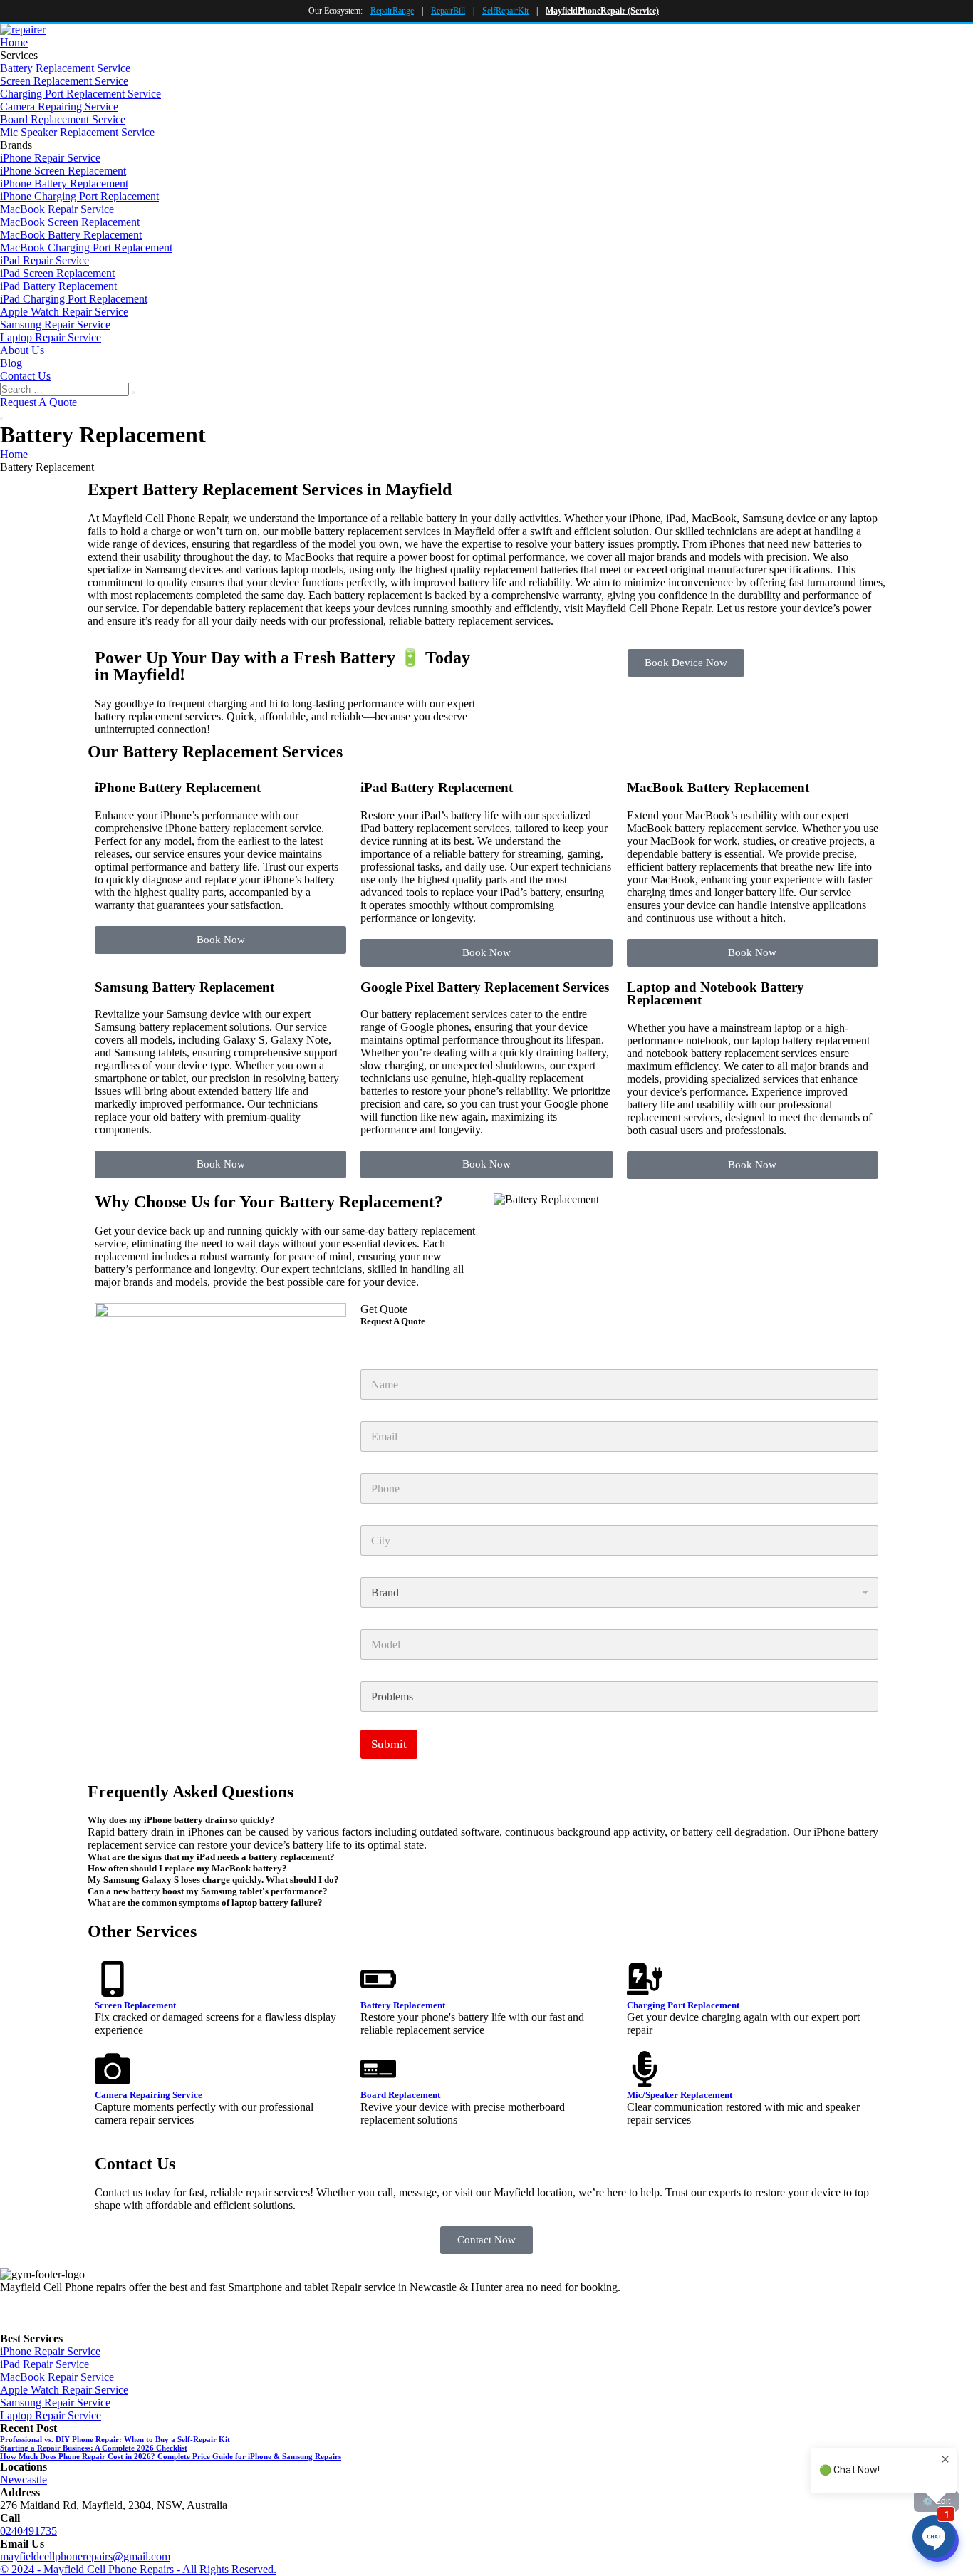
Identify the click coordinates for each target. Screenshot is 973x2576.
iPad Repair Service (45, 260)
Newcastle (24, 2479)
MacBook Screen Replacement (70, 222)
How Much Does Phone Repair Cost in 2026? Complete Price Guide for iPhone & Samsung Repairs (171, 2456)
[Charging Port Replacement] (645, 1979)
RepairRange (392, 11)
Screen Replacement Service (64, 81)
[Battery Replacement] (378, 1979)
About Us (22, 350)
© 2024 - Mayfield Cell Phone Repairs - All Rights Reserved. (138, 2569)
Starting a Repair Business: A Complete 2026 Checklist (94, 2448)
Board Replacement (400, 2095)
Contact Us (25, 376)
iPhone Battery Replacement (64, 183)
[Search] (133, 393)
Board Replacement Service (63, 119)
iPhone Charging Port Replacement (79, 196)
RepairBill (448, 11)
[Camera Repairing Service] (113, 2069)
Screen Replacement (135, 2005)
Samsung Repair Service (55, 324)
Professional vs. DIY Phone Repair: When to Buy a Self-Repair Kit (115, 2439)
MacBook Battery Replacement (71, 235)
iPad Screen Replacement (57, 273)
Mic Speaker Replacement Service (77, 132)
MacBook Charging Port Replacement (86, 248)
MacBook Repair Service (57, 209)
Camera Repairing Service (59, 107)
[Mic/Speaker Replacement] (645, 2069)
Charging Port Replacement (683, 2005)
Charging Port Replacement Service (80, 94)
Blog (11, 363)
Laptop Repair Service (51, 337)
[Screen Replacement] (113, 1979)
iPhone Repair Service (50, 158)
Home (14, 42)
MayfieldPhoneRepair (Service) (602, 11)
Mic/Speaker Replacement (680, 2095)
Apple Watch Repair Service (64, 312)
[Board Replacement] (378, 2069)
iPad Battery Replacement (58, 286)
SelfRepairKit (505, 11)
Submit (389, 1744)
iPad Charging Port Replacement (74, 299)
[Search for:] (66, 389)
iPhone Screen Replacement (63, 171)
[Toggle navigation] (1, 419)
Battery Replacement (403, 2005)
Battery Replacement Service (65, 68)
